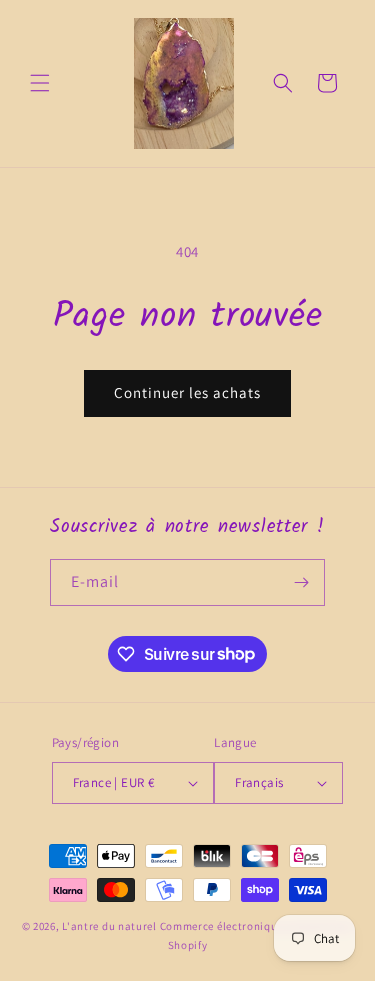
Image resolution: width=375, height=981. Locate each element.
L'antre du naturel (110, 926)
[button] (40, 83)
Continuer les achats (187, 392)
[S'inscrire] (302, 582)
